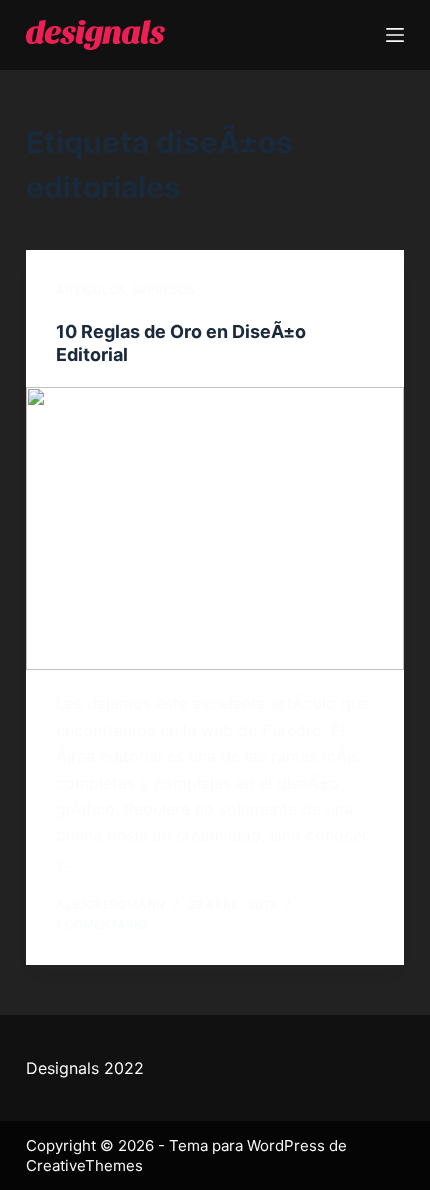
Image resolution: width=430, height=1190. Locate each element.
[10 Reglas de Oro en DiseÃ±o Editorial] (215, 529)
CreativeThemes (84, 1165)
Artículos (91, 289)
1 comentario (101, 924)
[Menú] (395, 35)
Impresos (164, 289)
